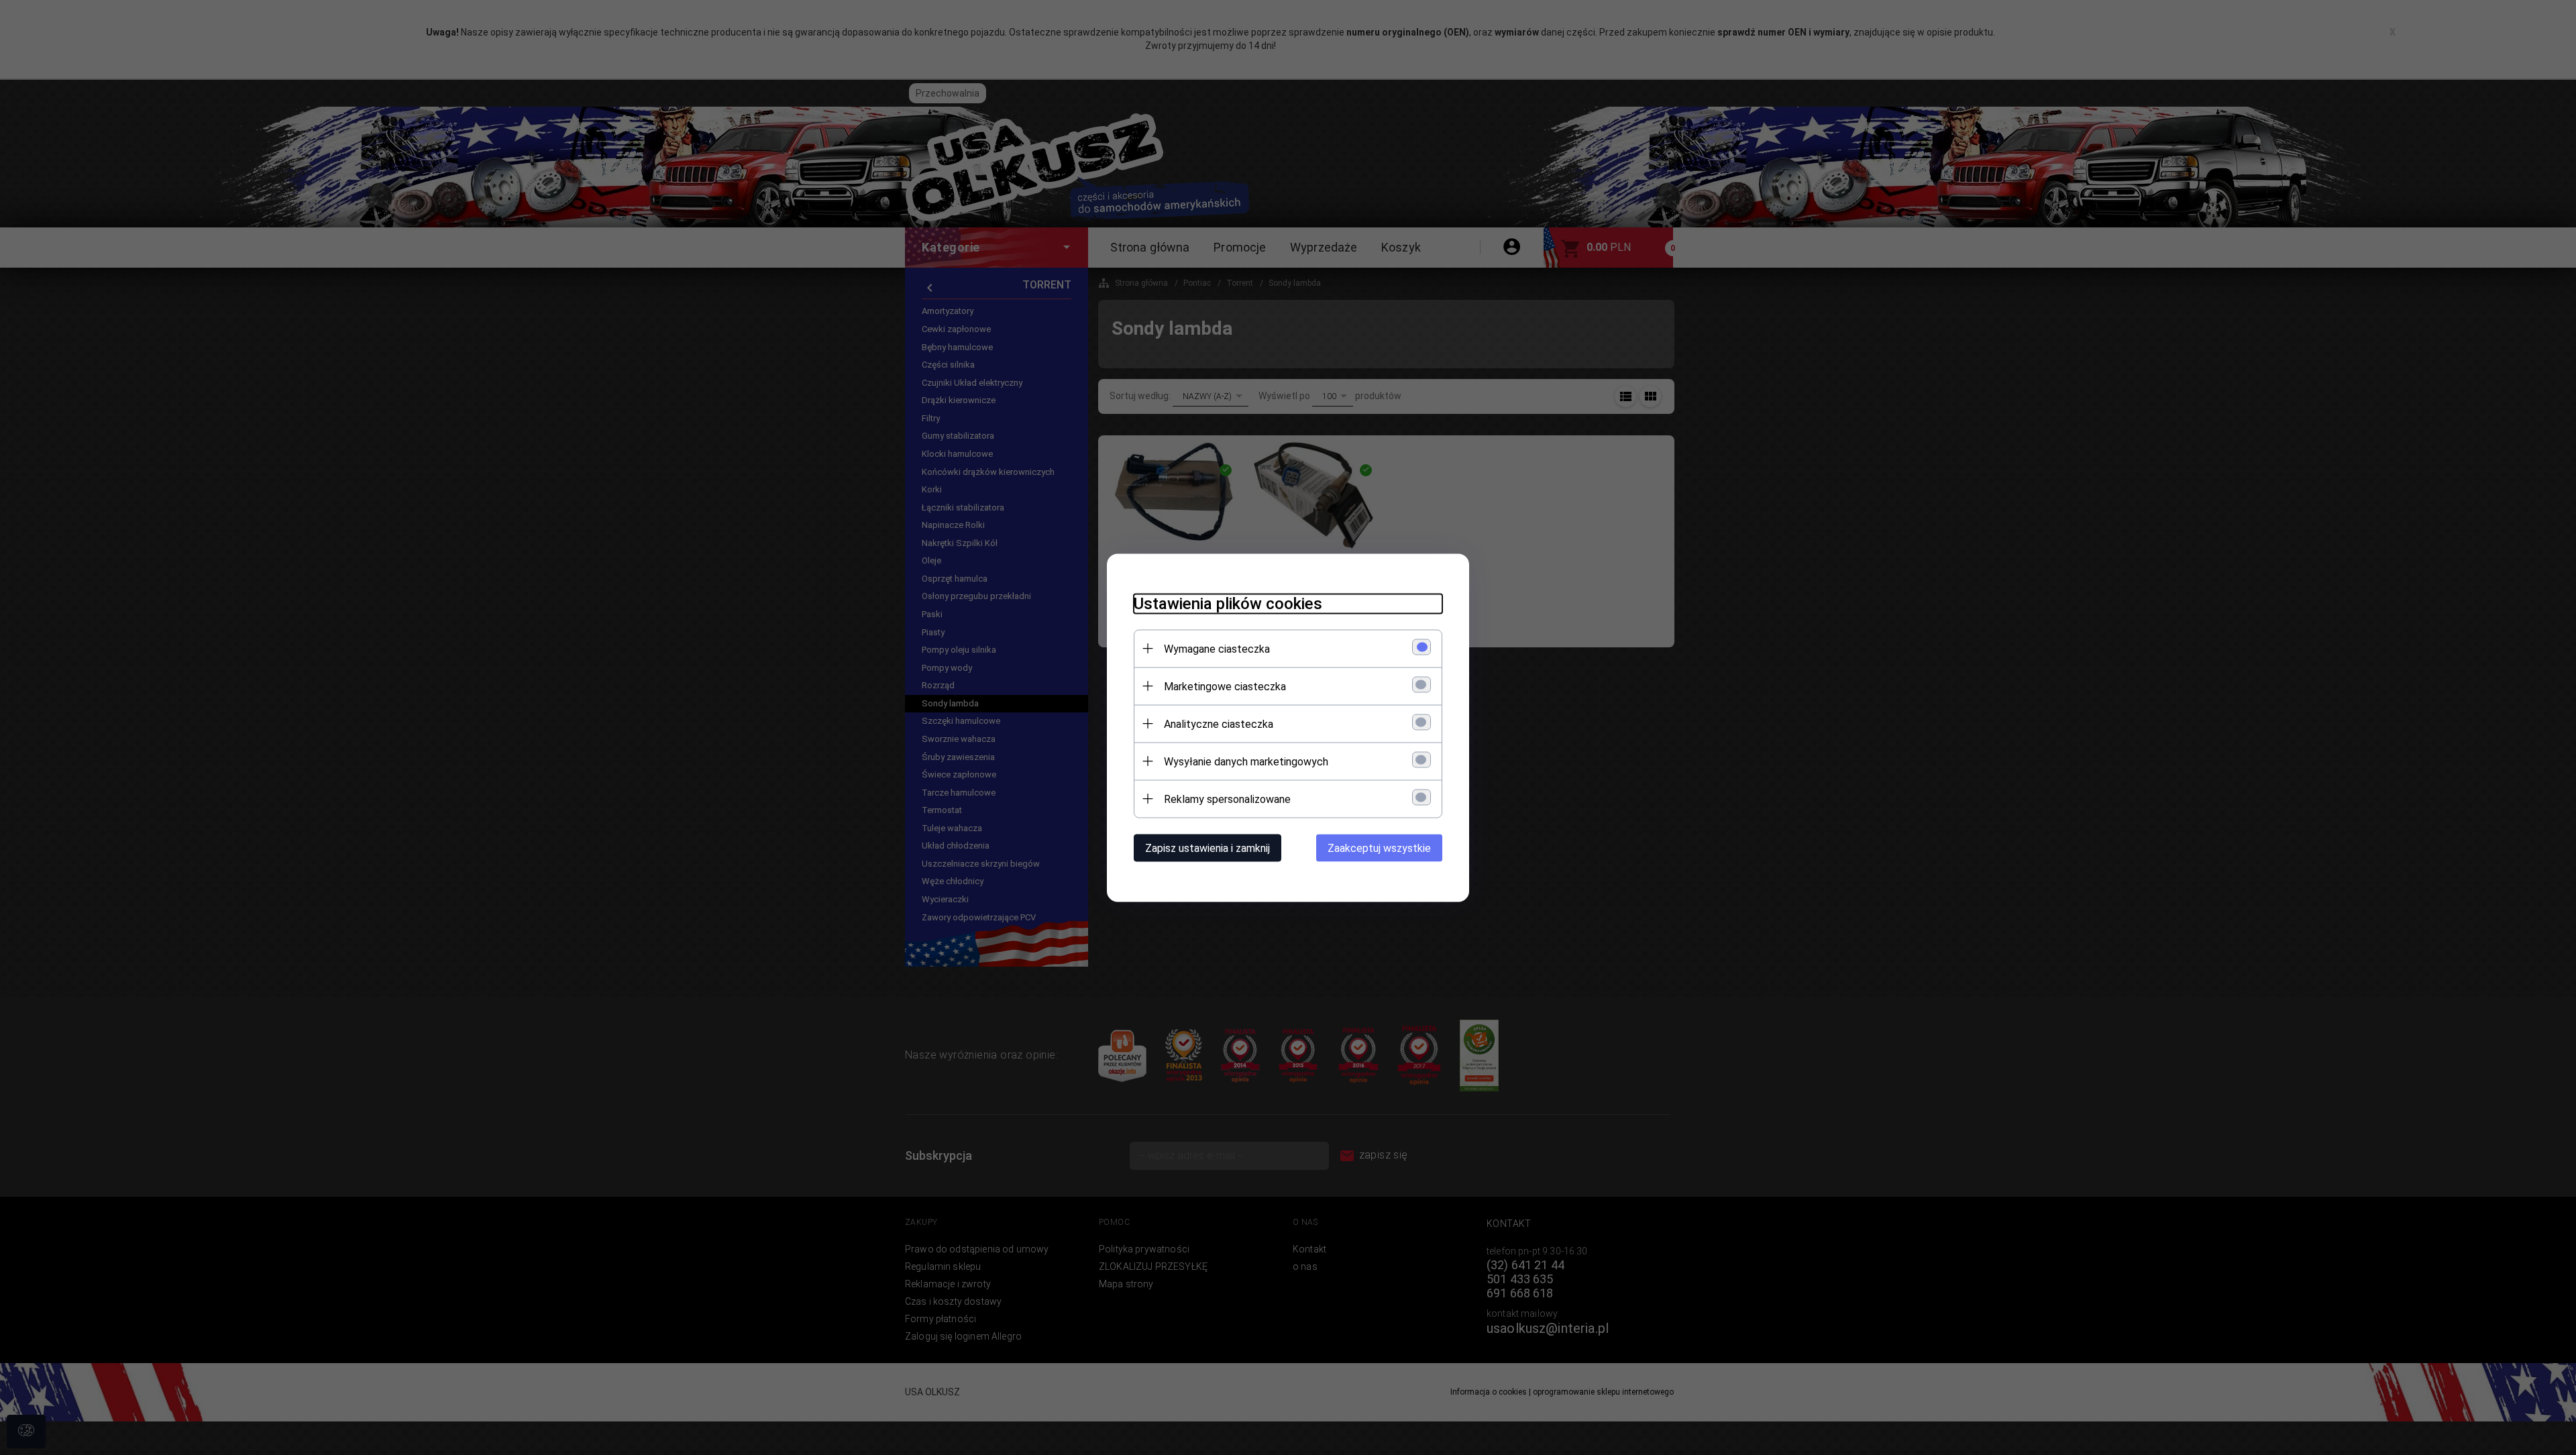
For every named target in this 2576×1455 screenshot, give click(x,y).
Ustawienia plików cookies (1228, 603)
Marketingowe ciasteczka (1225, 686)
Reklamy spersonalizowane (1227, 799)
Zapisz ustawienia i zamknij (1207, 848)
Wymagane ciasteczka (1217, 648)
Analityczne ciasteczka (1219, 723)
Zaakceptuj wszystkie (1379, 848)
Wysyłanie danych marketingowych (1246, 761)
